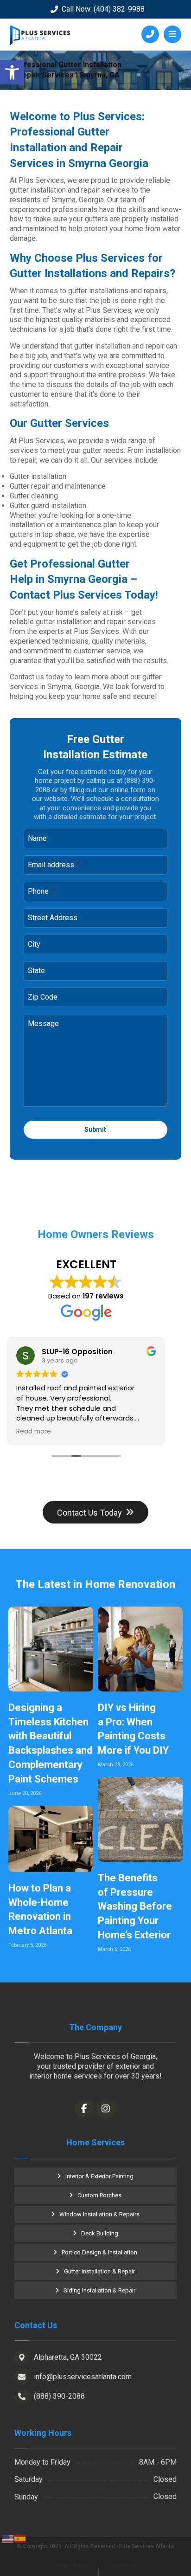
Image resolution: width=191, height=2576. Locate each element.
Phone (41, 891)
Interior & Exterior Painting (99, 2176)
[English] (8, 2538)
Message (43, 1023)
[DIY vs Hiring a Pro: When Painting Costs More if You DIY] (140, 1649)
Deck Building (100, 2233)
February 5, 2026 (27, 1945)
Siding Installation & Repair (99, 2290)
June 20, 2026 (25, 1793)
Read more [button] (34, 1432)
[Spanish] (20, 2538)
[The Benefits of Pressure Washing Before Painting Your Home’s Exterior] (140, 1819)
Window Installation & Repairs (99, 2214)
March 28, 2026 (116, 1765)
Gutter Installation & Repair (99, 2271)
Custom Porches (99, 2195)
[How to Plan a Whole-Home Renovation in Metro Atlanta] (51, 1839)
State (36, 971)
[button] (12, 72)
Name (37, 838)
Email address (54, 865)
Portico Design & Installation (99, 2252)
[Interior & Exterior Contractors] (40, 35)
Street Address (53, 918)
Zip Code (43, 997)
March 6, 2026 (114, 1949)
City (34, 944)
